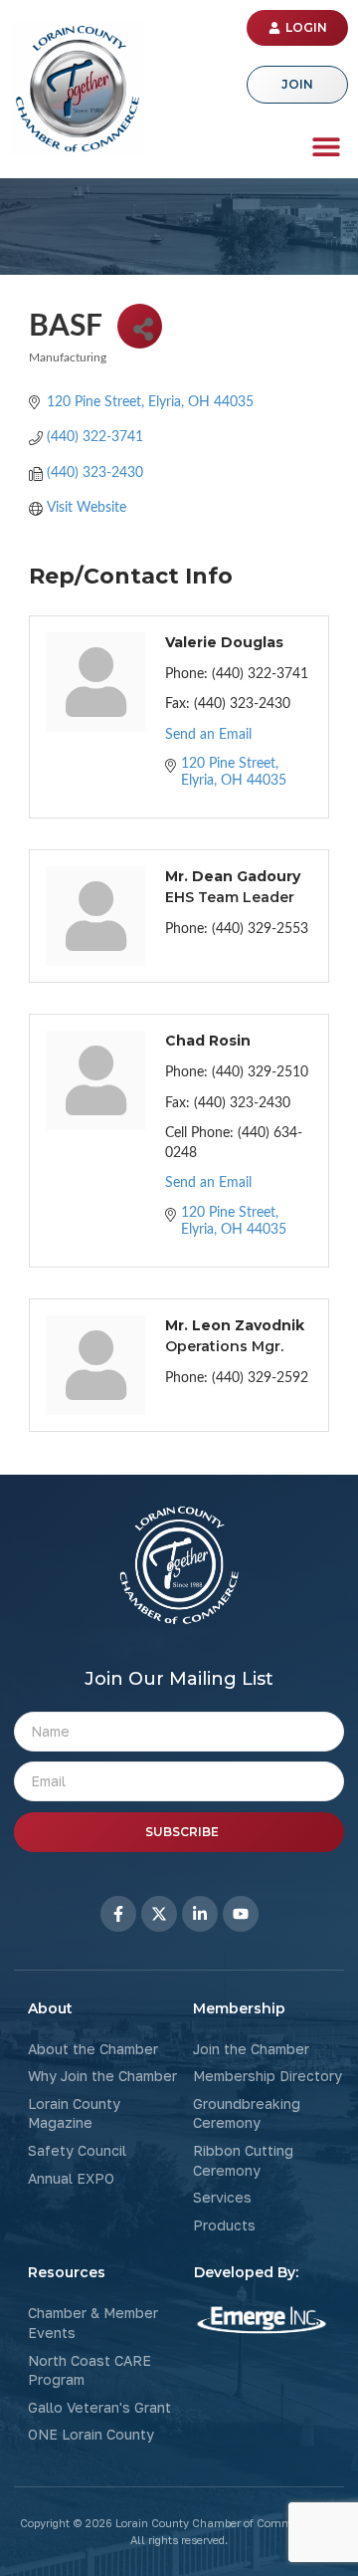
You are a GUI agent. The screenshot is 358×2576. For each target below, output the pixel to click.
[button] (326, 146)
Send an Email (208, 735)
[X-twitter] (159, 1914)
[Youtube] (241, 1914)
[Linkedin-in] (200, 1914)
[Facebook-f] (118, 1914)
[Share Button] (140, 326)
